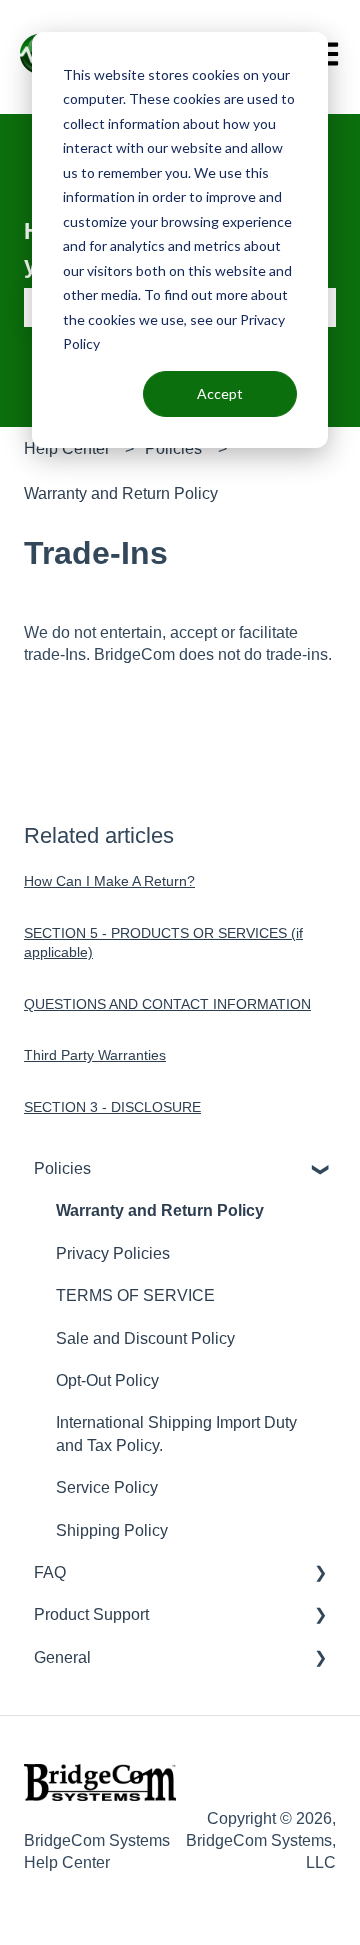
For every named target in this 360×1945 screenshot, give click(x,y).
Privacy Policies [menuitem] (113, 1253)
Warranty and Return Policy (121, 493)
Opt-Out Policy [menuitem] (107, 1380)
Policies (173, 448)
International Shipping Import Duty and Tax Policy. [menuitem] (176, 1433)
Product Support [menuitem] (91, 1614)
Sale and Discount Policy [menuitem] (145, 1338)
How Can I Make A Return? (109, 881)
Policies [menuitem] (62, 1168)
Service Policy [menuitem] (107, 1487)
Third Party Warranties (95, 1055)
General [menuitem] (62, 1657)
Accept (220, 393)
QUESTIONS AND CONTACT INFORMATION (167, 1004)
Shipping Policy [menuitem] (112, 1530)
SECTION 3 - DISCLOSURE (112, 1107)
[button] (320, 1170)
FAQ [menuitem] (50, 1572)
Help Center (67, 448)
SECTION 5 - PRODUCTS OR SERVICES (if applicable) (163, 943)
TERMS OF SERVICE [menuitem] (135, 1295)
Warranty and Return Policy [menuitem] (160, 1210)
